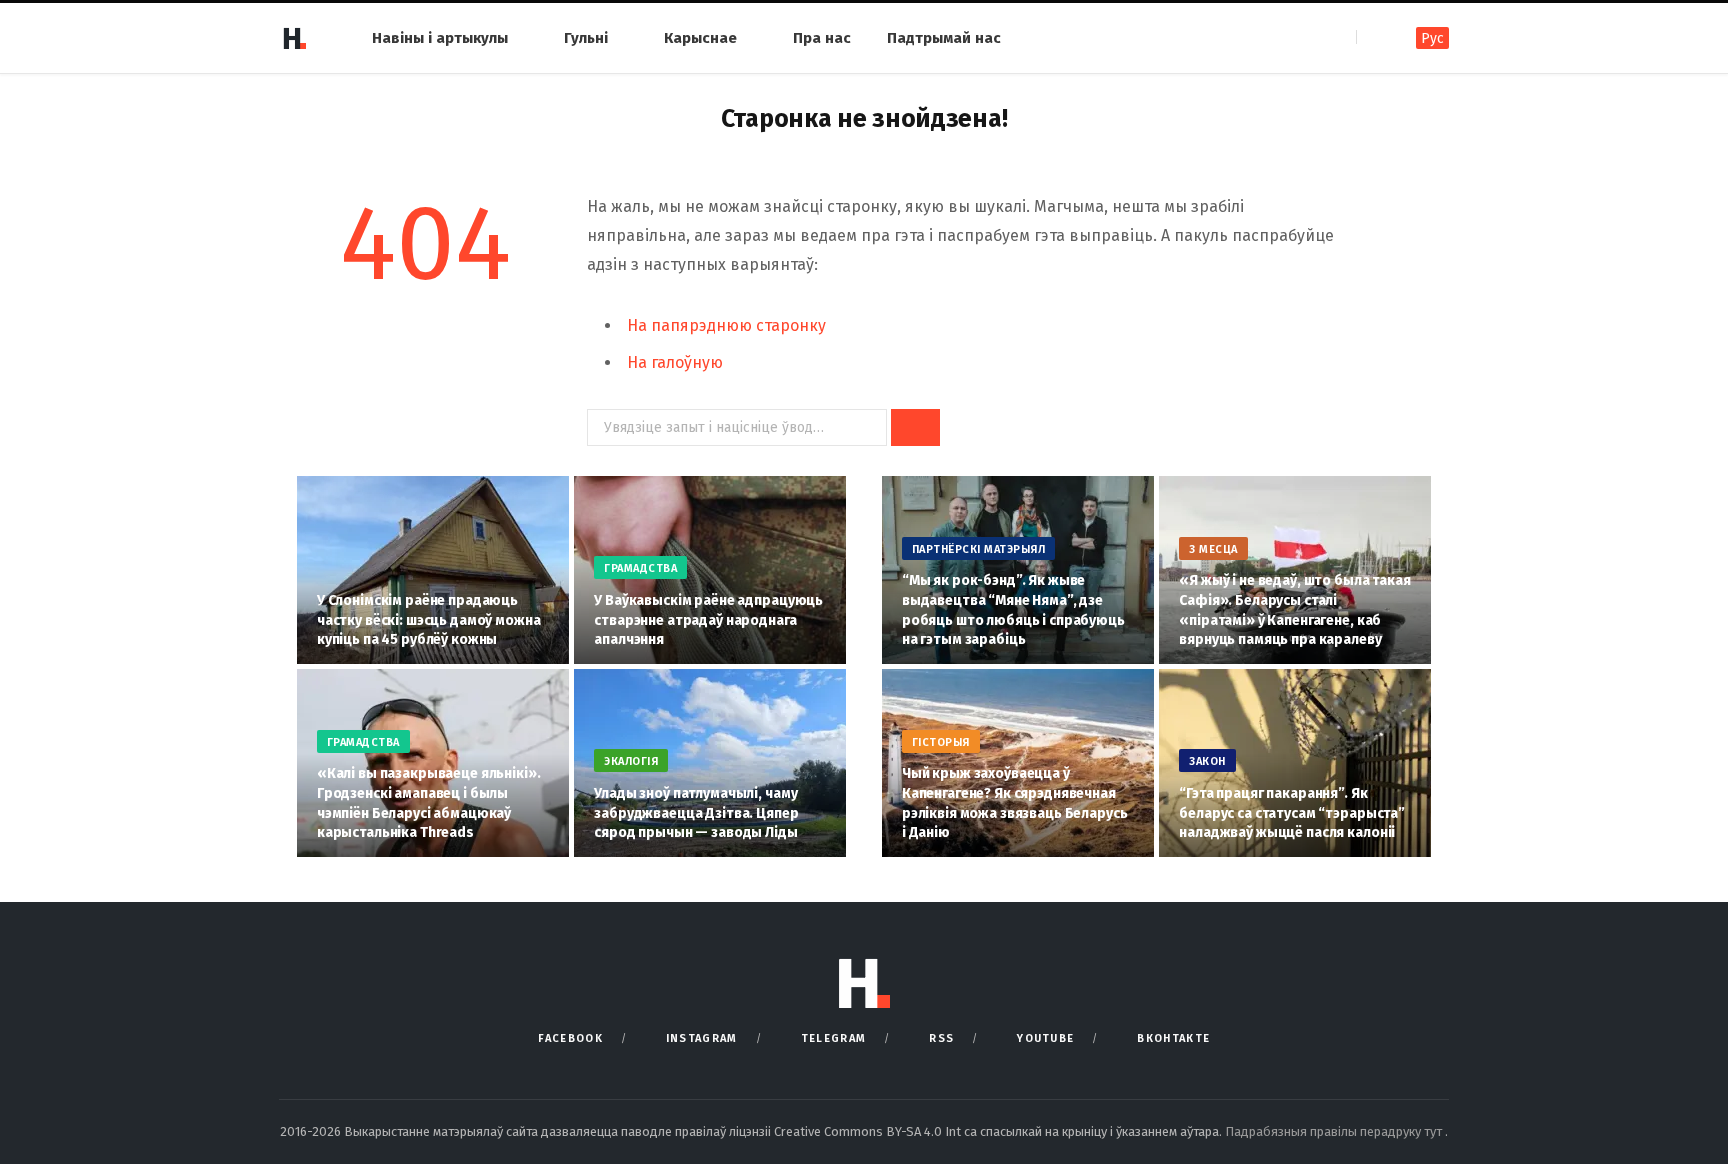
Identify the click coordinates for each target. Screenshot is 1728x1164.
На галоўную (675, 362)
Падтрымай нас (944, 38)
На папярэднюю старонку (726, 325)
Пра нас (822, 38)
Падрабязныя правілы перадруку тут (1335, 1131)
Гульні (586, 38)
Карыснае (700, 38)
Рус (1432, 38)
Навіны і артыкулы (440, 38)
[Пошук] (1373, 37)
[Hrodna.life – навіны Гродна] (294, 38)
